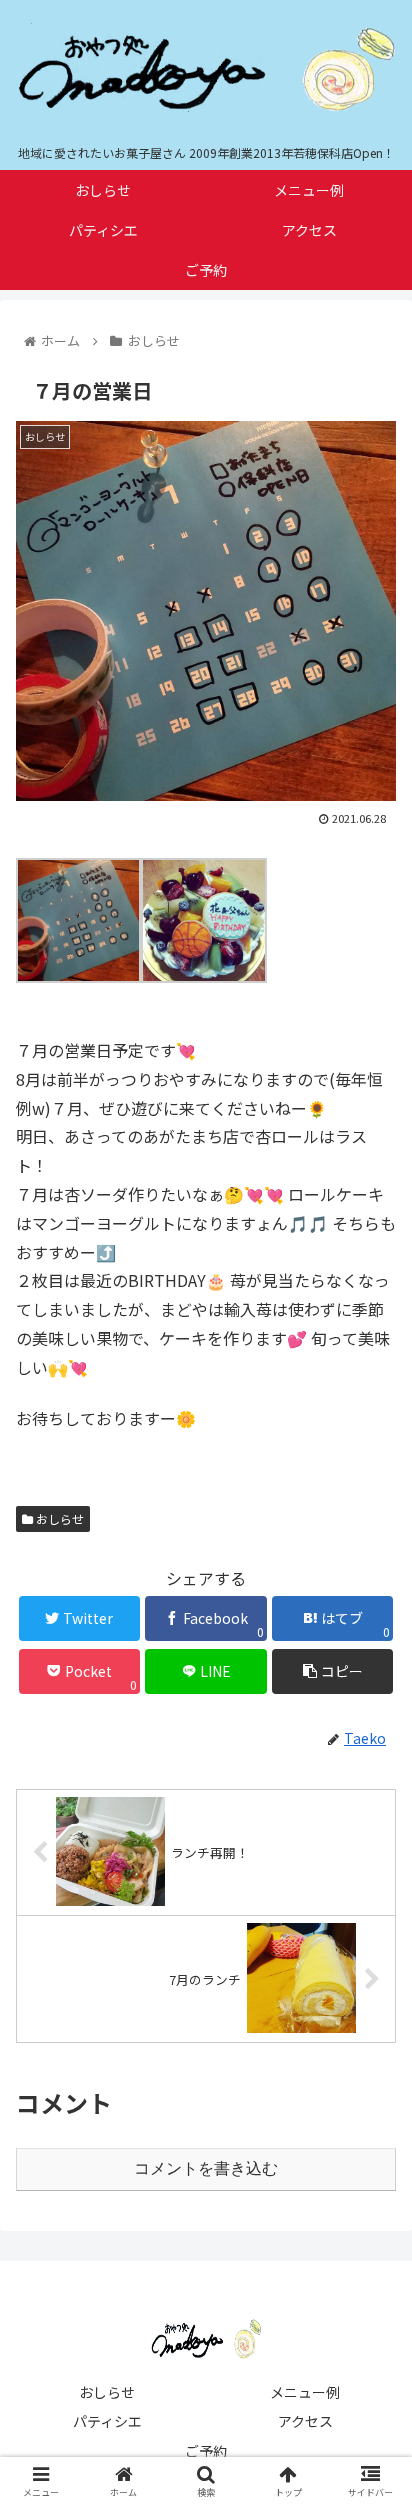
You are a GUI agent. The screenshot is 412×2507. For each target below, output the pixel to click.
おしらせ (58, 1518)
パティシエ (107, 2421)
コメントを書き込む (206, 2168)
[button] (370, 1990)
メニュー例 (305, 2392)
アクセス (305, 2421)
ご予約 (206, 2451)
